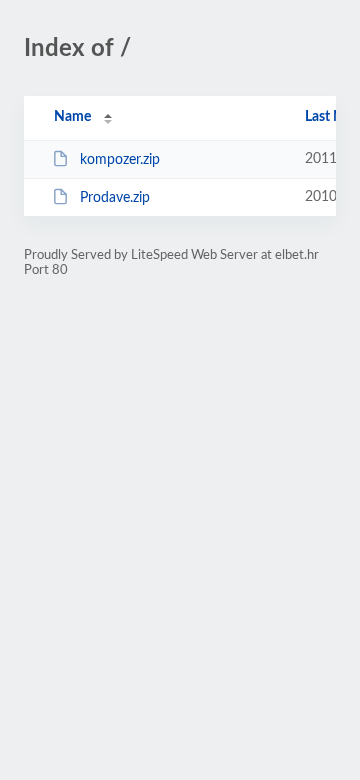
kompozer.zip (120, 160)
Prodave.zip (115, 198)
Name (72, 117)
